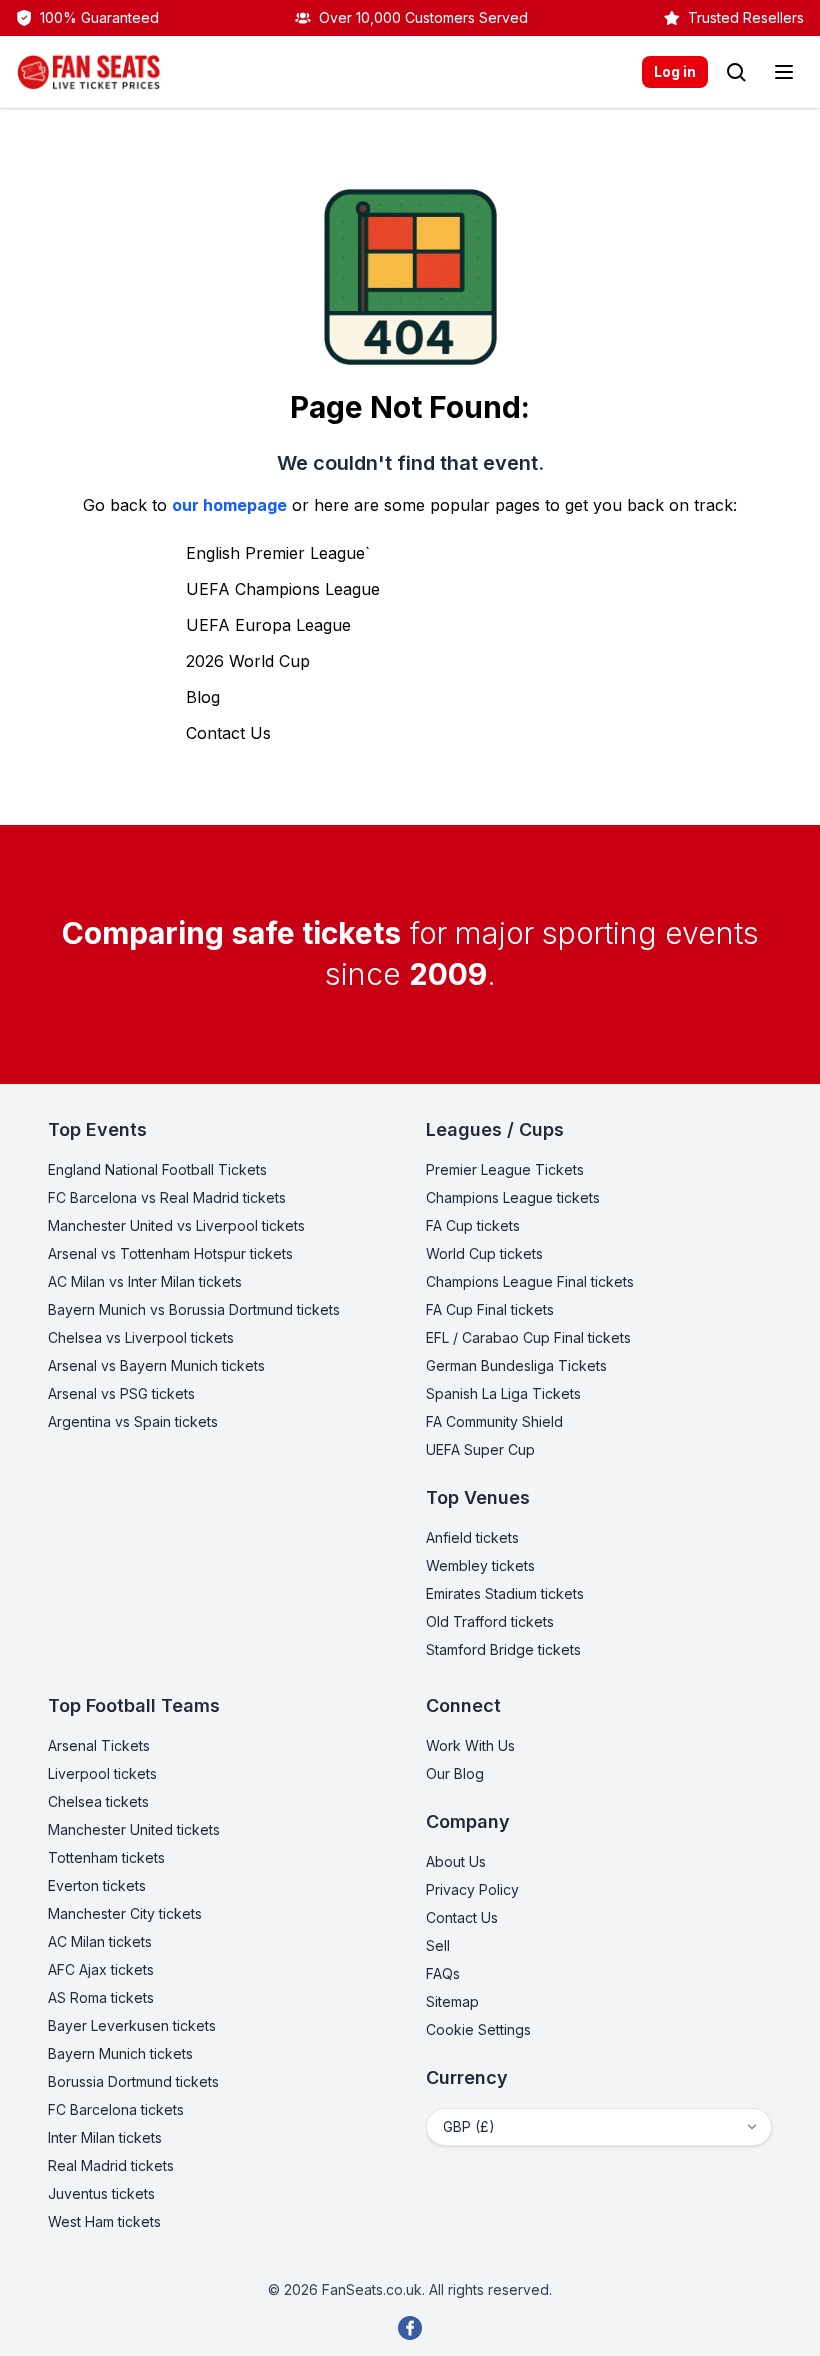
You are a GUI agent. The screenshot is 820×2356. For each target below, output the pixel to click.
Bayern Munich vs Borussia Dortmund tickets (194, 1309)
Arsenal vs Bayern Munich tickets (156, 1365)
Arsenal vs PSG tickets (121, 1393)
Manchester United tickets (134, 1829)
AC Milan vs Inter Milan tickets (145, 1281)
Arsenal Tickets (99, 1745)
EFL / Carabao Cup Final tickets (528, 1337)
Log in (675, 71)
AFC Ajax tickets (101, 1969)
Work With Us (470, 1745)
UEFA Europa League (268, 625)
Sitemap (452, 2001)
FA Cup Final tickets (490, 1309)
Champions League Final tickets (530, 1281)
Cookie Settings (478, 2029)
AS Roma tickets (101, 1997)
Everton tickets (97, 1885)
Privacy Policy (472, 1889)
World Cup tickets (484, 1253)
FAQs (443, 1973)
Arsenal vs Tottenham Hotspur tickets (170, 1253)
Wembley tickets (480, 1565)
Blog (203, 697)
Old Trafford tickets (490, 1621)
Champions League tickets (513, 1197)
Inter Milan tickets (105, 2137)
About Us (456, 1861)
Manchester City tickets (125, 1913)
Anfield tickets (472, 1537)
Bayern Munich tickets (120, 2053)
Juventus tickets (101, 2193)
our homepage (229, 505)
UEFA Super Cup (480, 1449)
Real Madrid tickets (111, 2165)
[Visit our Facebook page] (410, 2328)
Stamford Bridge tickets (503, 1649)
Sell (438, 1945)
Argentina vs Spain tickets (133, 1421)
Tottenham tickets (106, 1857)
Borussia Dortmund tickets (133, 2081)
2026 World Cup (248, 661)
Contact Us (228, 733)
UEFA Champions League (283, 589)
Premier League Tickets (505, 1169)
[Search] (736, 72)
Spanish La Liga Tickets (503, 1393)
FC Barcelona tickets (116, 2109)
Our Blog (455, 1773)
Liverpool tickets (102, 1773)
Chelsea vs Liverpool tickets (141, 1337)
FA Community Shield (494, 1421)
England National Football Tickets (157, 1169)
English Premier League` (278, 553)
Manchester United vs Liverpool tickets (176, 1225)
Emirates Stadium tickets (505, 1593)
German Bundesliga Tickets (516, 1365)
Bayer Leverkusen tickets (132, 2025)
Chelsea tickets (98, 1801)
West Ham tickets (104, 2221)
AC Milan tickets (100, 1941)
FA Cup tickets (473, 1225)
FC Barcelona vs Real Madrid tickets (167, 1197)
